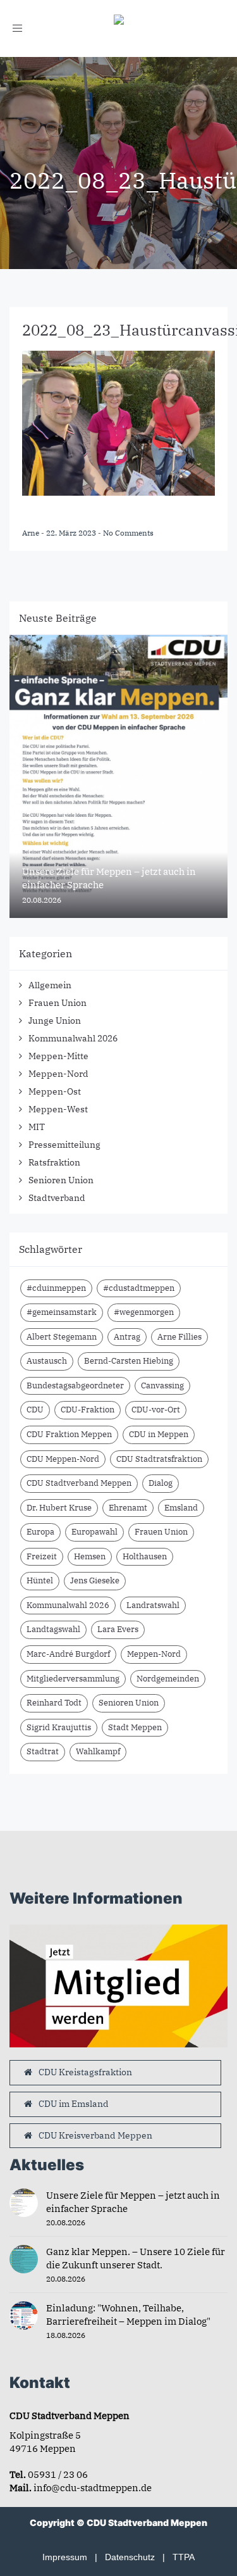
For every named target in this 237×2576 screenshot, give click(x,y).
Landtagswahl (53, 1629)
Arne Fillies (179, 1337)
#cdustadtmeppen (139, 1288)
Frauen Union (58, 1003)
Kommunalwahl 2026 (73, 1038)
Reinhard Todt (54, 1703)
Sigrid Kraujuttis (59, 1727)
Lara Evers (118, 1629)
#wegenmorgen (144, 1312)
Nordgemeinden (168, 1679)
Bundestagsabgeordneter (75, 1385)
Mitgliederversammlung (73, 1679)
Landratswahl (153, 1605)
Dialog (161, 1483)
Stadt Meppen (135, 1727)
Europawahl (94, 1532)
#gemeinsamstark (62, 1312)
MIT (37, 1127)
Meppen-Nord (58, 1074)
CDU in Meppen (159, 1434)
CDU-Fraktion (88, 1410)
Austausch (47, 1361)
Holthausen (145, 1556)
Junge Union (55, 1021)
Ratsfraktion (54, 1162)
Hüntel (40, 1580)
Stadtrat (43, 1751)
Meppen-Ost (55, 1091)
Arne (32, 533)
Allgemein (50, 985)
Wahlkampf (98, 1751)
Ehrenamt (128, 1508)
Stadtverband (57, 1198)
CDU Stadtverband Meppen (79, 1483)
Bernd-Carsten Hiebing (129, 1361)
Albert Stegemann (62, 1337)
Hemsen (90, 1556)
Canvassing (162, 1385)
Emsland (181, 1508)
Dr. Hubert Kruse (59, 1508)
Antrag (127, 1337)
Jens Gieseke (95, 1580)
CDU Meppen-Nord (63, 1459)
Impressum (65, 2557)
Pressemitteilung (64, 1145)
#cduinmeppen (56, 1288)
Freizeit (42, 1556)
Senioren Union (61, 1180)
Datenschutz (130, 2557)
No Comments (128, 533)
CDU (35, 1410)
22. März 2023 (72, 533)
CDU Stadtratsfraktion (159, 1459)
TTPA (184, 2557)
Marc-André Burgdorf (68, 1654)
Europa (40, 1532)
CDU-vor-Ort (156, 1410)
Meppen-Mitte (58, 1056)
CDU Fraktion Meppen (69, 1434)
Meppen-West (58, 1109)
